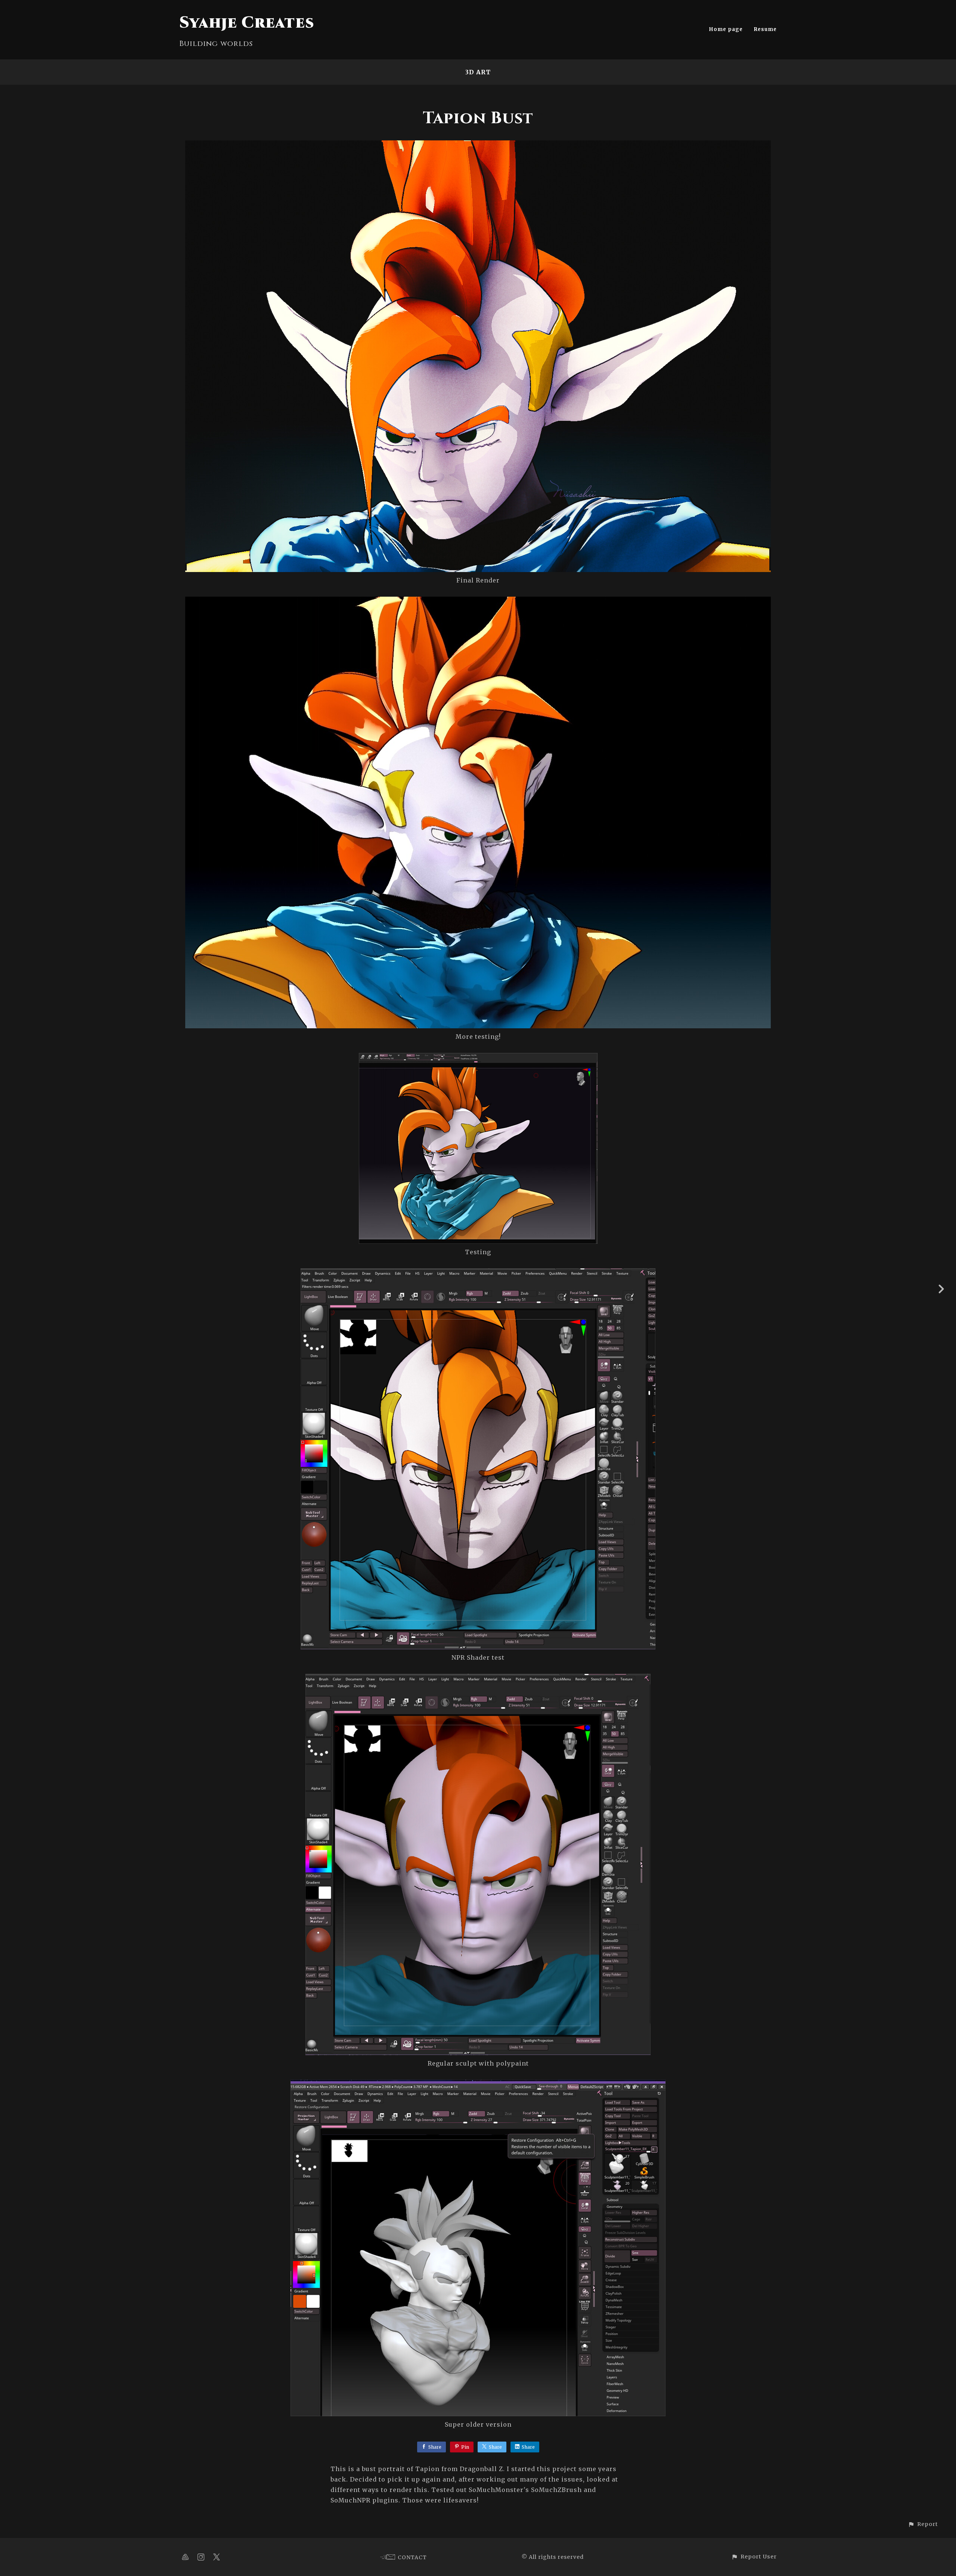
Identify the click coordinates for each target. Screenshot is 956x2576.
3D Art (478, 72)
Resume (765, 29)
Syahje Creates (247, 23)
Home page (726, 29)
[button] (923, 2524)
